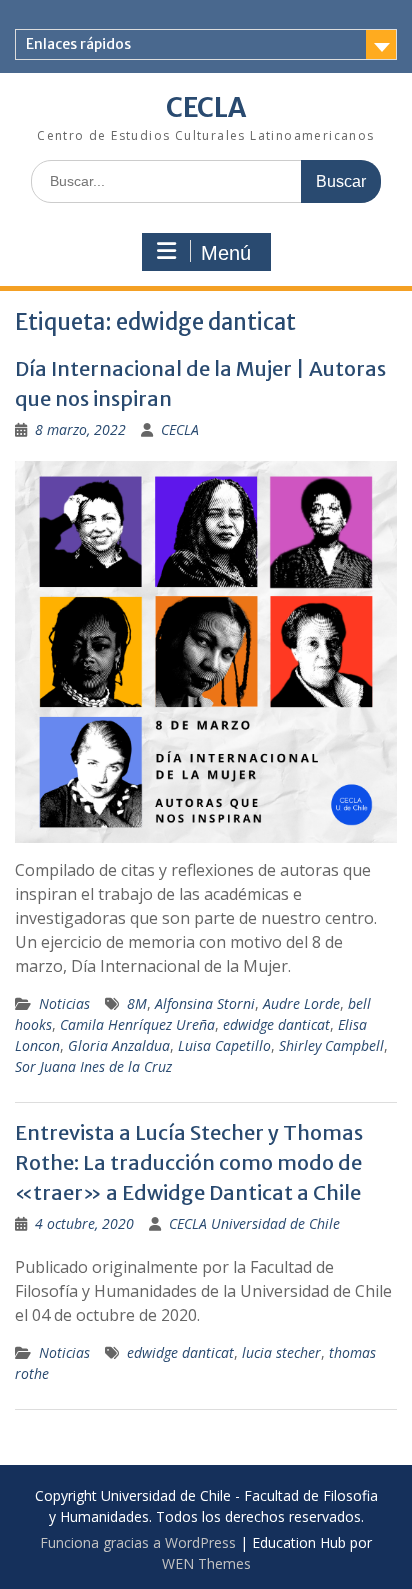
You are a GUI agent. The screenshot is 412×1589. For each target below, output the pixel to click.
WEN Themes (206, 1563)
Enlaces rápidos (78, 44)
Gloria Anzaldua (119, 1045)
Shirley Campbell (331, 1045)
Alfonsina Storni (205, 1003)
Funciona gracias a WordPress (138, 1542)
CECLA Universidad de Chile (254, 1223)
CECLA (206, 107)
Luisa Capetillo (224, 1045)
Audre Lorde (301, 1003)
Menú (226, 253)
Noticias (64, 1003)
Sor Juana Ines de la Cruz (93, 1066)
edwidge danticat (276, 1024)
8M (137, 1003)
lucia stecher (281, 1352)
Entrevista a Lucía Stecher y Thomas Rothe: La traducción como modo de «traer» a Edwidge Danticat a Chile (189, 1162)
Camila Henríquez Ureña (137, 1024)
